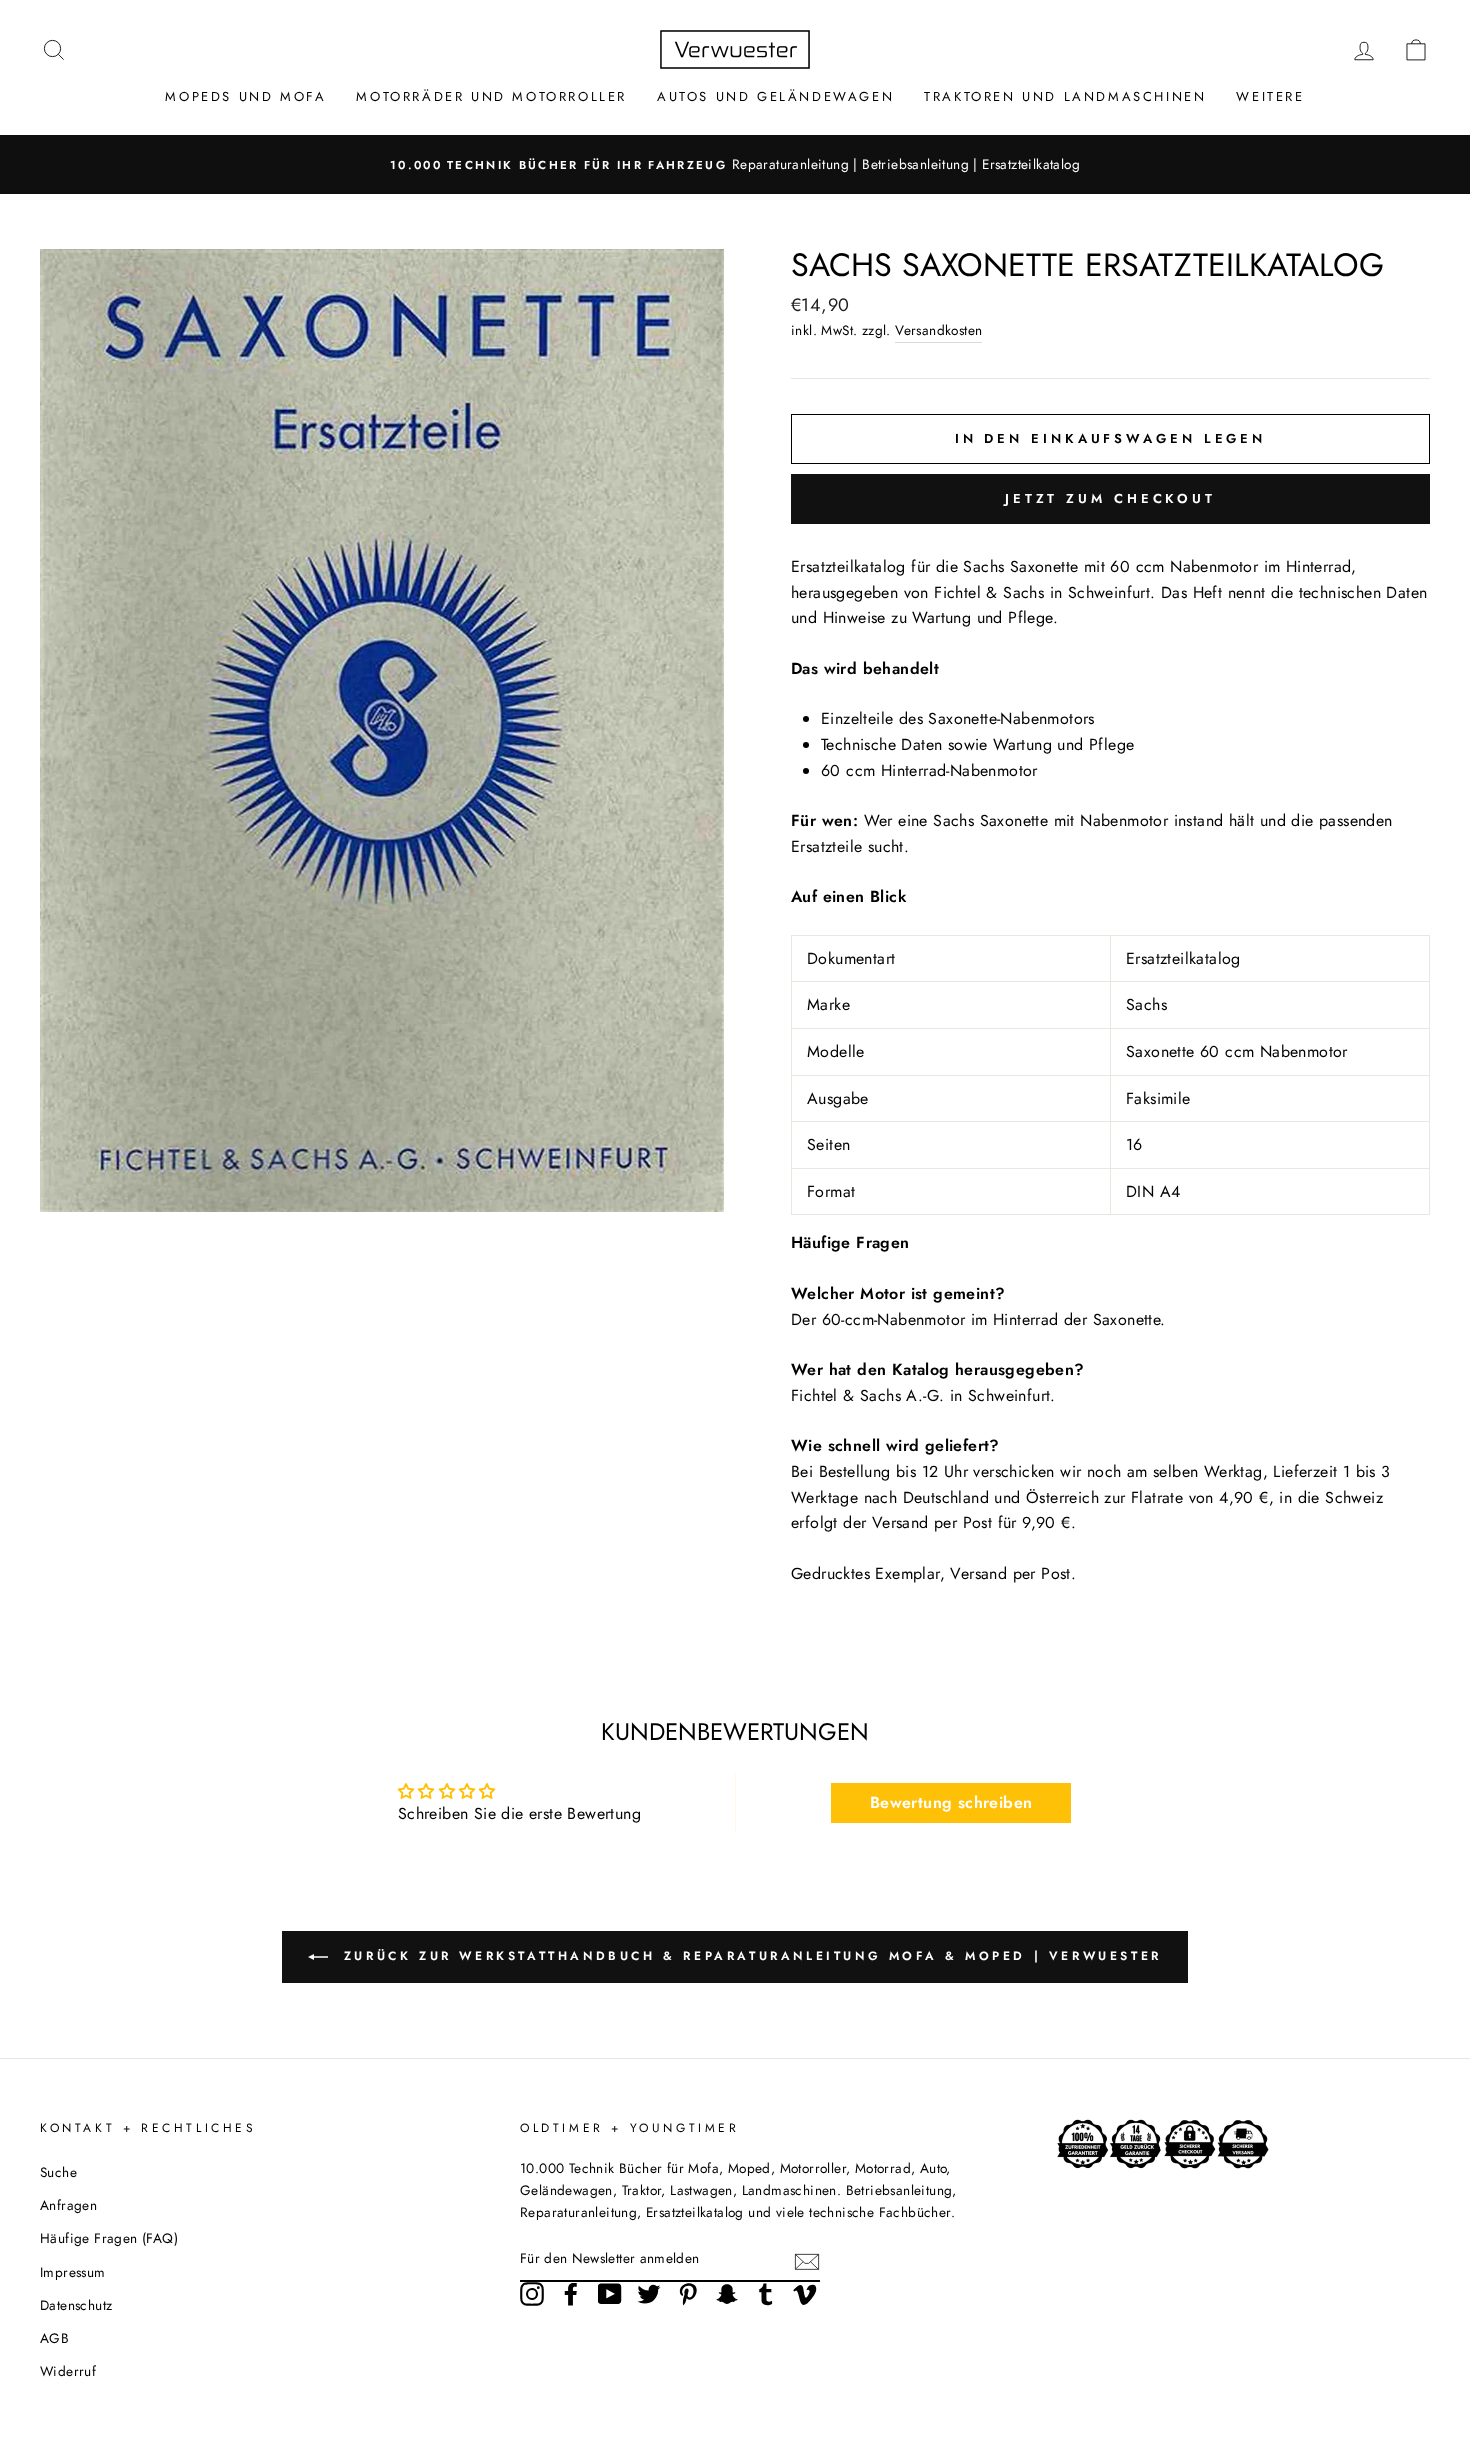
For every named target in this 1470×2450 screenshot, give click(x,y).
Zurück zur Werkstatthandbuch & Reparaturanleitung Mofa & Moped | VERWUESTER (749, 1956)
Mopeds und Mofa (245, 96)
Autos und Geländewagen (775, 96)
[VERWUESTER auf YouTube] (610, 2294)
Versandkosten (938, 330)
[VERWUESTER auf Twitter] (649, 2294)
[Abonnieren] (807, 2260)
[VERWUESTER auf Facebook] (571, 2294)
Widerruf (68, 2371)
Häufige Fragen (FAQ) (109, 2238)
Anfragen (68, 2205)
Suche (58, 2172)
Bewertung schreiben (951, 1802)
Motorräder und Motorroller (491, 96)
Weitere (1270, 96)
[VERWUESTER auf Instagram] (532, 2294)
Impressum (73, 2272)
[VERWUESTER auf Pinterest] (688, 2294)
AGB (54, 2338)
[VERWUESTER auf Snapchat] (727, 2294)
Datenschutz (76, 2305)
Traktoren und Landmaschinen (1065, 96)
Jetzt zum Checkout (1110, 498)
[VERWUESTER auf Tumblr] (766, 2294)
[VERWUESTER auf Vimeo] (805, 2294)
